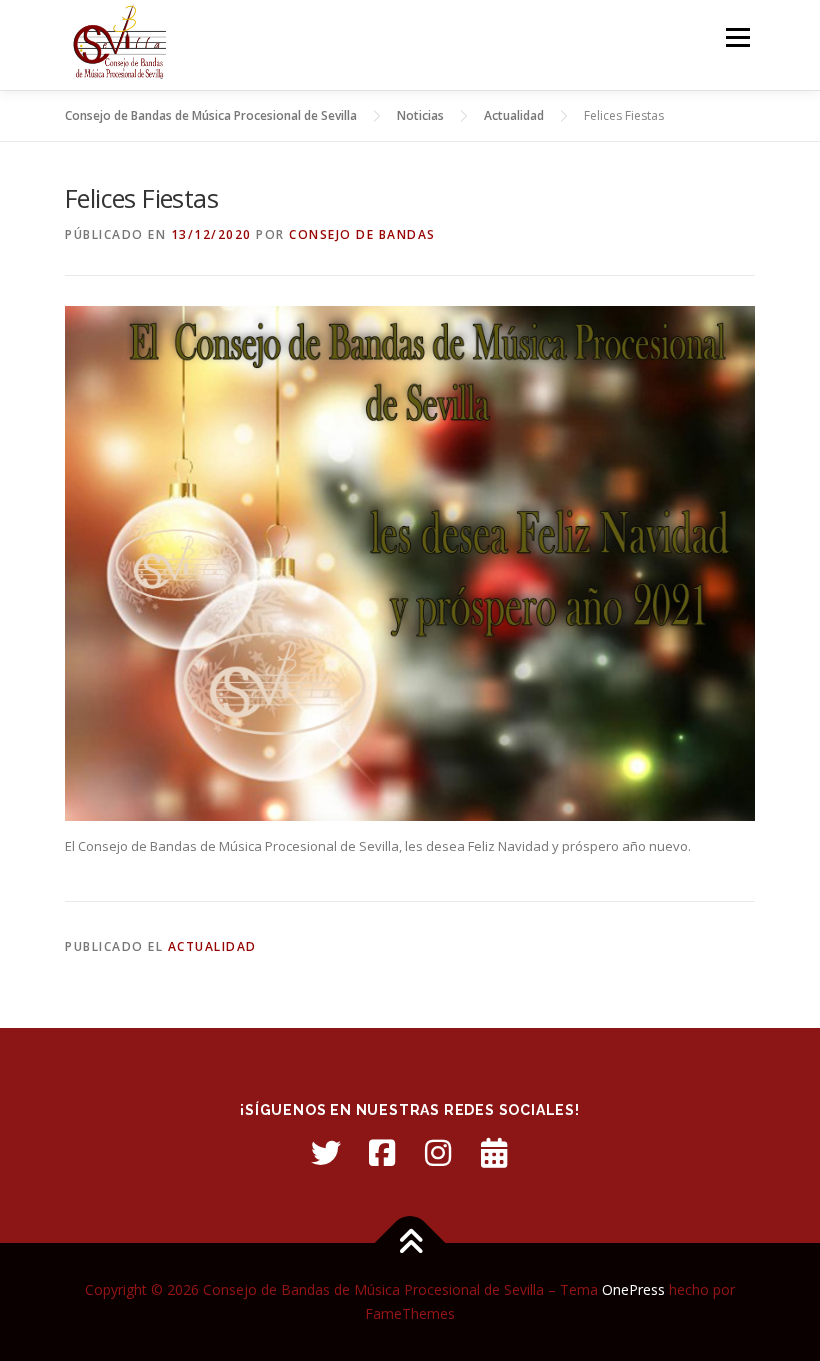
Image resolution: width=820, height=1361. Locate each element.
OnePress (633, 1289)
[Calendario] (494, 1153)
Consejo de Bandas (362, 234)
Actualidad (212, 946)
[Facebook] (382, 1153)
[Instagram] (438, 1153)
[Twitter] (326, 1153)
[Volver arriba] (410, 1243)
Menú (737, 37)
